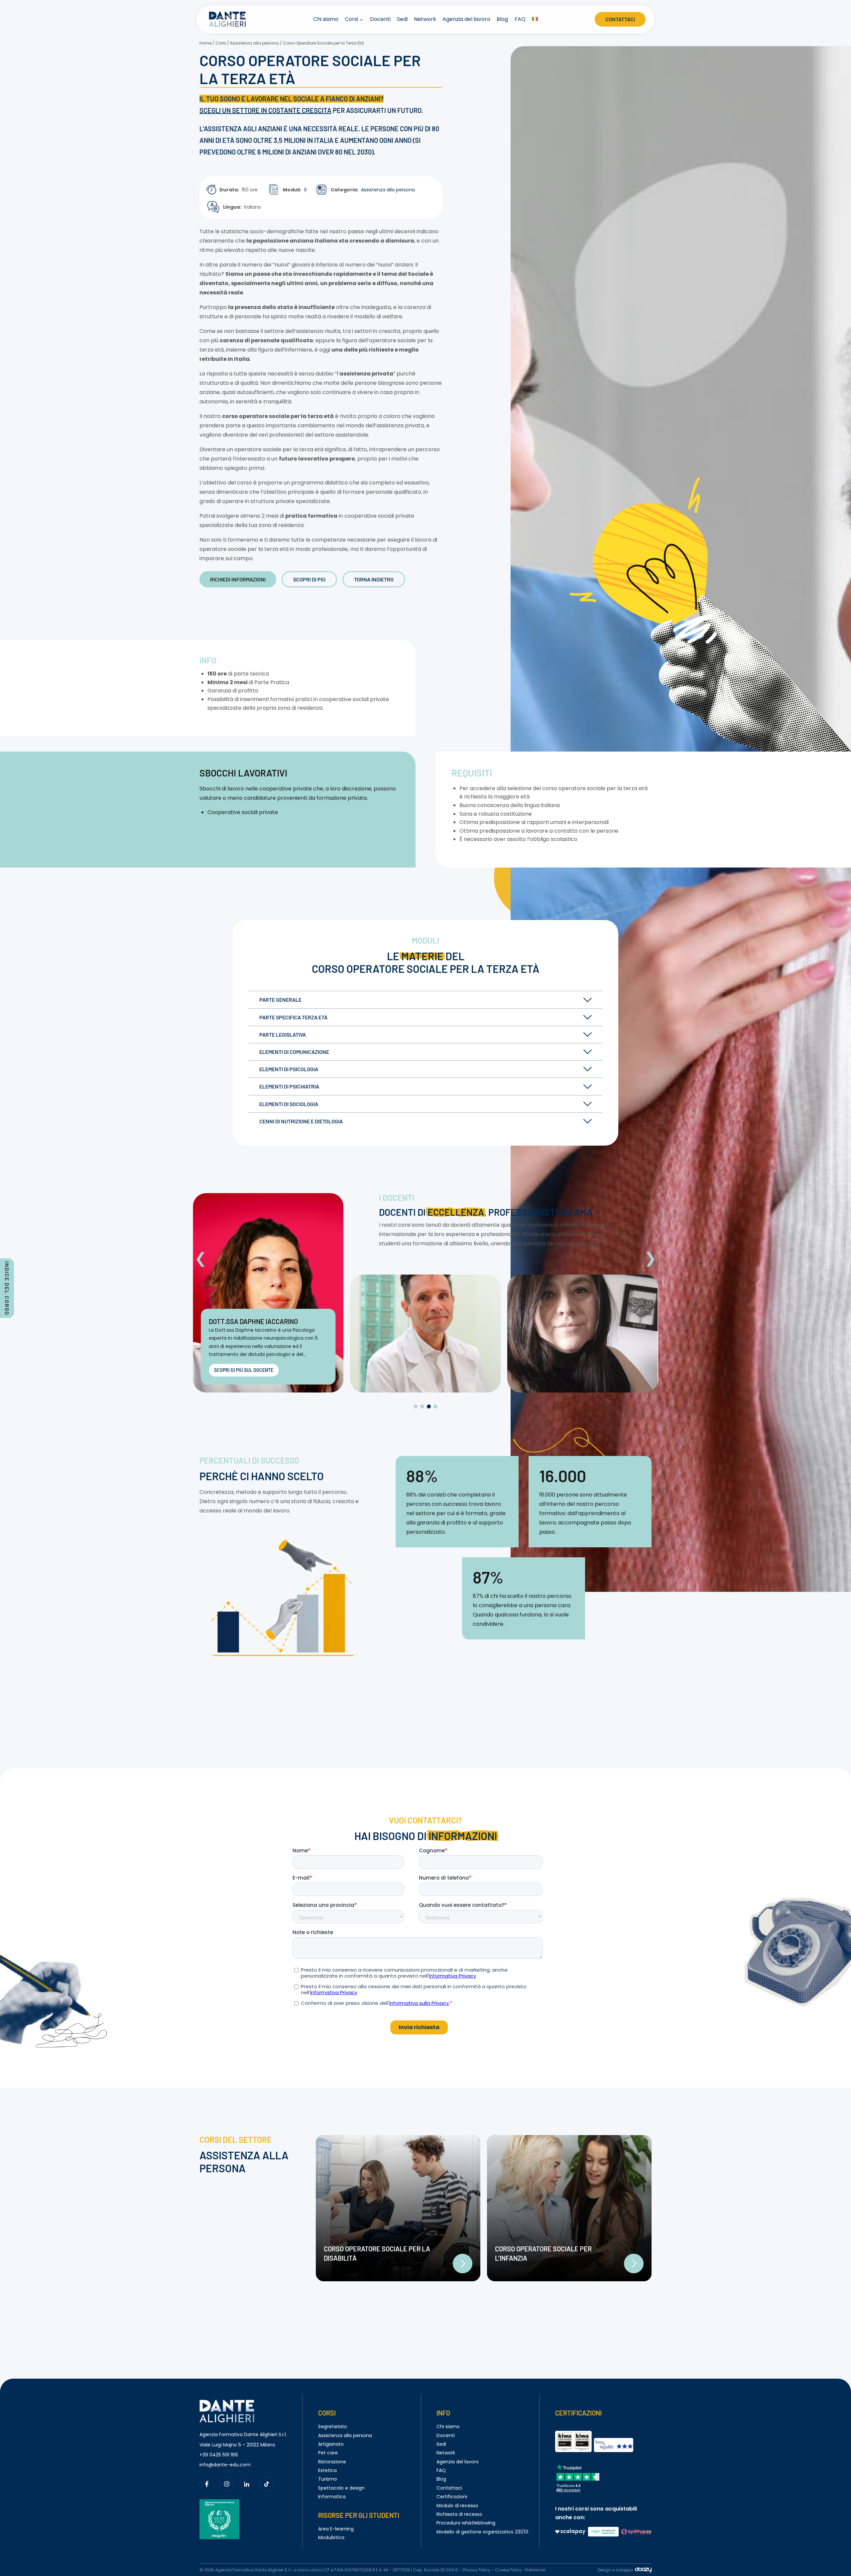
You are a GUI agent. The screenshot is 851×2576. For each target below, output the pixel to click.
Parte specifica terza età (293, 1017)
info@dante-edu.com (225, 2465)
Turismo (328, 2479)
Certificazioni (452, 2497)
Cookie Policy (508, 2570)
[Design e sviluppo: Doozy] (643, 2571)
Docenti (380, 19)
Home (205, 43)
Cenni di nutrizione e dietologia (301, 1121)
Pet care (328, 2453)
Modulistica (331, 2537)
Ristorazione (332, 2462)
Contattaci (620, 19)
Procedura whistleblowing (466, 2523)
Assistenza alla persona (254, 43)
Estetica (327, 2470)
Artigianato (331, 2444)
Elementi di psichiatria (289, 1086)
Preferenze (535, 2570)
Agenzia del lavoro (466, 19)
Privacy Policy (477, 2570)
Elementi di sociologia (289, 1104)
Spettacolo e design (341, 2488)
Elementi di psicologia (289, 1069)
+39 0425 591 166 (219, 2455)
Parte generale (280, 1000)
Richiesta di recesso (459, 2514)
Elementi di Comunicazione (294, 1052)
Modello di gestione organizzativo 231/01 (482, 2532)
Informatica (332, 2497)
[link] (398, 2208)
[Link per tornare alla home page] (227, 2404)
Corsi (221, 43)
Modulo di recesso (457, 2506)
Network (425, 19)
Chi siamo (326, 19)
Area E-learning (336, 2529)
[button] (201, 1258)
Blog (502, 19)
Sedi (402, 19)
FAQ (520, 19)
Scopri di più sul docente (244, 1370)
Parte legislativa (283, 1034)
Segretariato (333, 2426)
